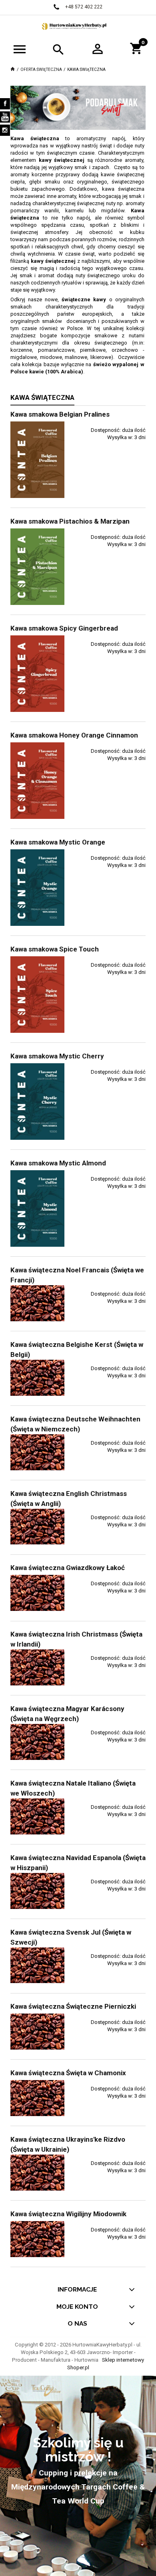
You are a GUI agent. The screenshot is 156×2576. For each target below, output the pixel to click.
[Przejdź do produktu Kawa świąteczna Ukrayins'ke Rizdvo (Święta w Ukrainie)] (37, 2173)
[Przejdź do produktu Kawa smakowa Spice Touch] (37, 995)
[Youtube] (5, 117)
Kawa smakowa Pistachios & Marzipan (70, 521)
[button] (20, 49)
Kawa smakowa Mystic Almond (58, 1163)
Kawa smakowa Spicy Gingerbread (64, 628)
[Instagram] (5, 130)
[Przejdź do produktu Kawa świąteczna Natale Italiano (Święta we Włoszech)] (37, 1816)
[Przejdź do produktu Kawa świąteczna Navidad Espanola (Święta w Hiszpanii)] (37, 1891)
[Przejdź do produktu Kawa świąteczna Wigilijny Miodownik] (37, 2239)
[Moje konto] (98, 48)
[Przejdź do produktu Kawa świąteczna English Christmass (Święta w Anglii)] (37, 1527)
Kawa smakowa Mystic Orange (58, 842)
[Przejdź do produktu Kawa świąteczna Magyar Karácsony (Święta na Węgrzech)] (37, 1742)
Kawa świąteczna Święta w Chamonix (68, 2073)
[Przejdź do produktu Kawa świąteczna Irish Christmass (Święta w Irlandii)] (37, 1667)
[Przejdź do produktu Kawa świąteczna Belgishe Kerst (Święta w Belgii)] (37, 1378)
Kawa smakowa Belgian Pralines (60, 414)
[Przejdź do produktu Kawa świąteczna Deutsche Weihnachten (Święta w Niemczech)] (37, 1452)
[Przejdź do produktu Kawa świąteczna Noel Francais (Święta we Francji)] (37, 1303)
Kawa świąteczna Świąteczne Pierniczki (73, 2006)
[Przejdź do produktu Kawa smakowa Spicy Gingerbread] (37, 674)
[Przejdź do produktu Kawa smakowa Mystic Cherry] (37, 1102)
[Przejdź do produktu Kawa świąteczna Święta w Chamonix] (37, 2098)
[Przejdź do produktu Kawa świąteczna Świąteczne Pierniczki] (37, 2032)
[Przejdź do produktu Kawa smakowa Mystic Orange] (37, 888)
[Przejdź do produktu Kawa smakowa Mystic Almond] (37, 1208)
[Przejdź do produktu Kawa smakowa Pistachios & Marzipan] (37, 567)
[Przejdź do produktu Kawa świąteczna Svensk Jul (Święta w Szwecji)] (37, 1965)
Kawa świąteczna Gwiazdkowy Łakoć (68, 1568)
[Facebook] (5, 104)
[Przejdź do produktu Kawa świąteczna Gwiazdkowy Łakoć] (37, 1593)
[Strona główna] (78, 26)
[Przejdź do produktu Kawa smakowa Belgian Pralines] (37, 460)
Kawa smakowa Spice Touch (55, 949)
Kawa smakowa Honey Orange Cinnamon (74, 735)
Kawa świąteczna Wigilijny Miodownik (68, 2214)
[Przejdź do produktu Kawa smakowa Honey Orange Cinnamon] (37, 781)
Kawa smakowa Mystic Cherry (57, 1056)
